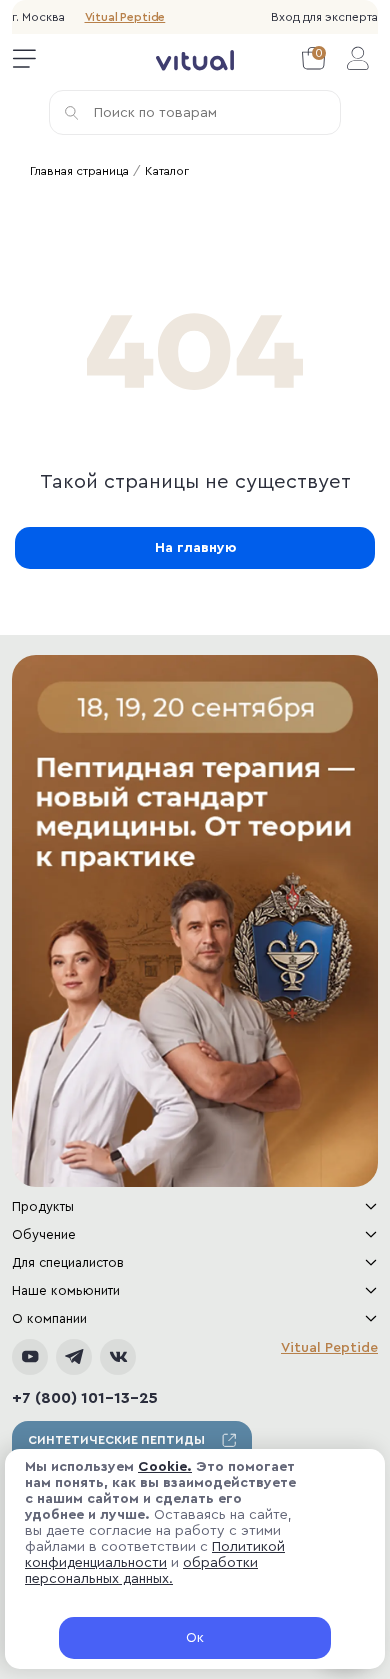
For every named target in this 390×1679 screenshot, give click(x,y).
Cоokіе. (165, 1467)
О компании (49, 1318)
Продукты (43, 1206)
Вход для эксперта (324, 17)
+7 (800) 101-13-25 (85, 1398)
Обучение (44, 1234)
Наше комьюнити (66, 1290)
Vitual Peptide (125, 17)
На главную (195, 548)
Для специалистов (68, 1262)
